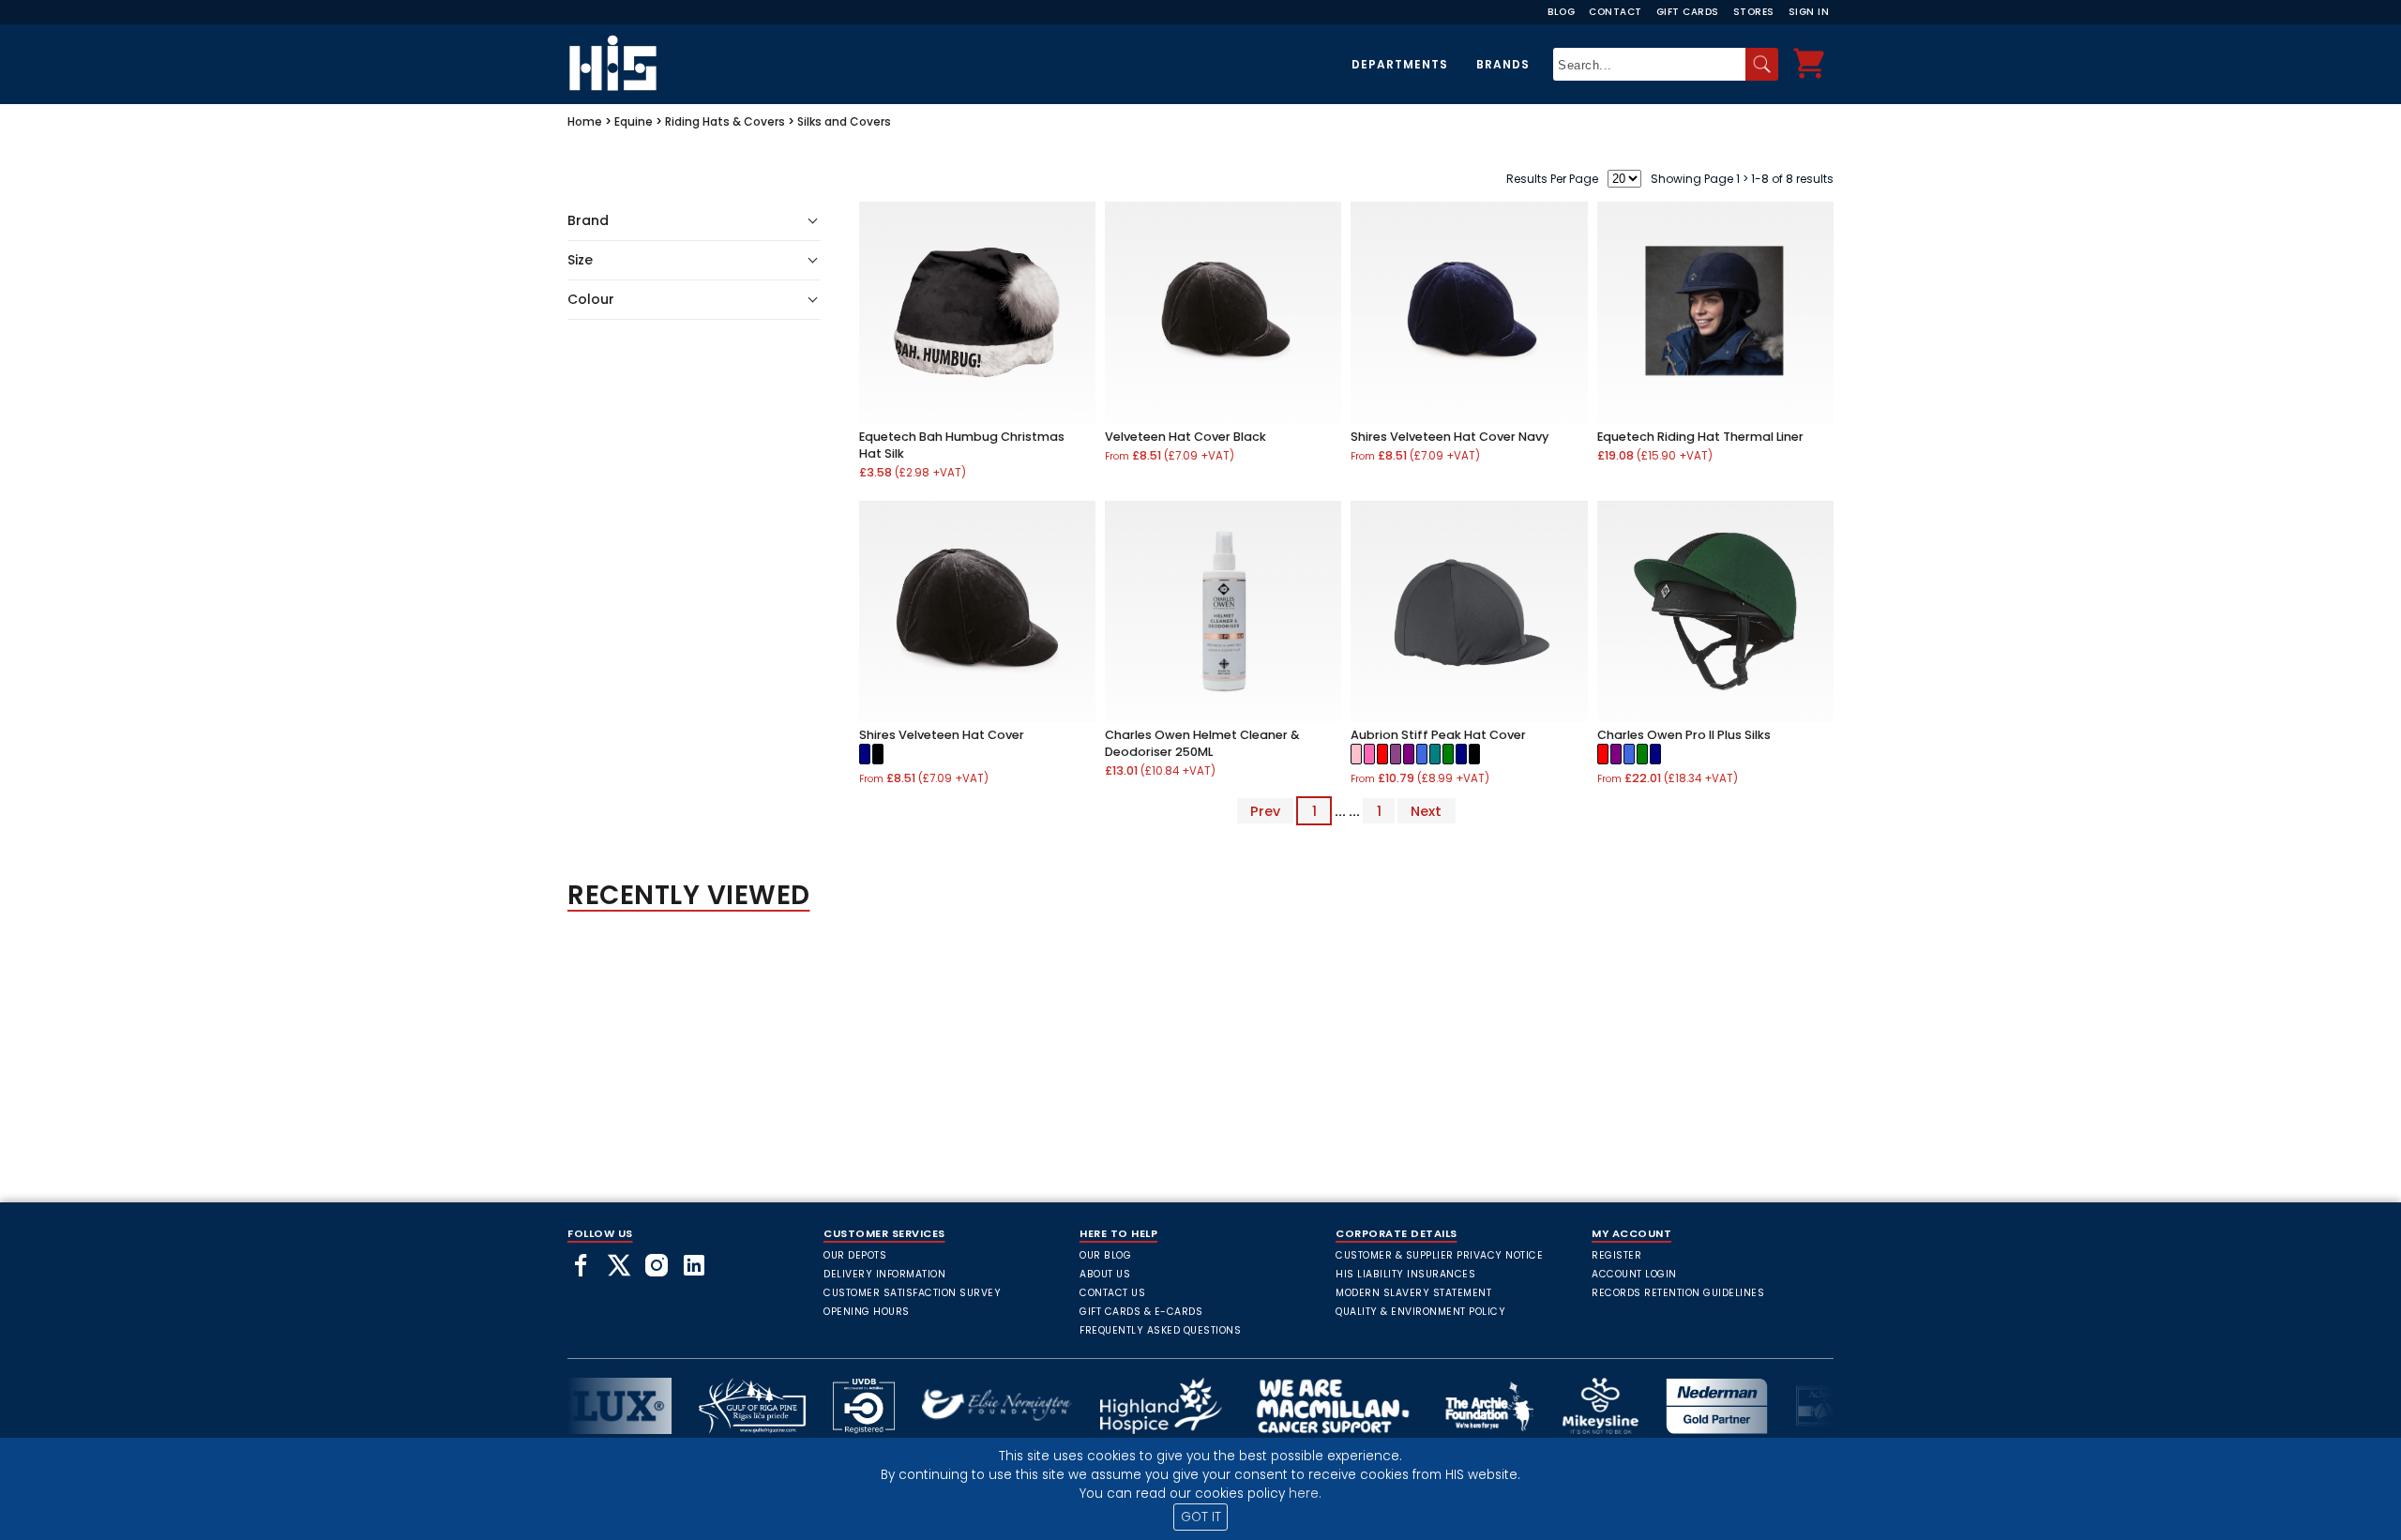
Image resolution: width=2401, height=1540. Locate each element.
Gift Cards (1688, 12)
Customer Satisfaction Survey (912, 1293)
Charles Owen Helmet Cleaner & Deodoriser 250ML (1202, 743)
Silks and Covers (844, 121)
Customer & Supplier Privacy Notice (1439, 1255)
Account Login (1634, 1274)
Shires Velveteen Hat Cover (942, 735)
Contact (1616, 12)
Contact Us (1112, 1293)
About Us (1105, 1274)
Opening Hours (867, 1312)
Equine (634, 121)
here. (1305, 1494)
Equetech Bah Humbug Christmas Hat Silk (962, 445)
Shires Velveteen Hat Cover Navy (1450, 437)
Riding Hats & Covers (725, 121)
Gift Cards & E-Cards (1141, 1312)
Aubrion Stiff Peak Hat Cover (1438, 735)
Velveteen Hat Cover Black (1185, 437)
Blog (1561, 12)
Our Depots (855, 1255)
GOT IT (1201, 1517)
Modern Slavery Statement (1413, 1293)
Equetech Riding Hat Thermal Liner (1700, 437)
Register (1616, 1255)
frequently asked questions (1160, 1330)
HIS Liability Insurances (1405, 1274)
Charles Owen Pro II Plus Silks (1684, 735)
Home (585, 121)
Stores (1754, 12)
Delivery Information (884, 1274)
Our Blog (1105, 1255)
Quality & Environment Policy (1420, 1312)
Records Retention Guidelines (1678, 1293)
